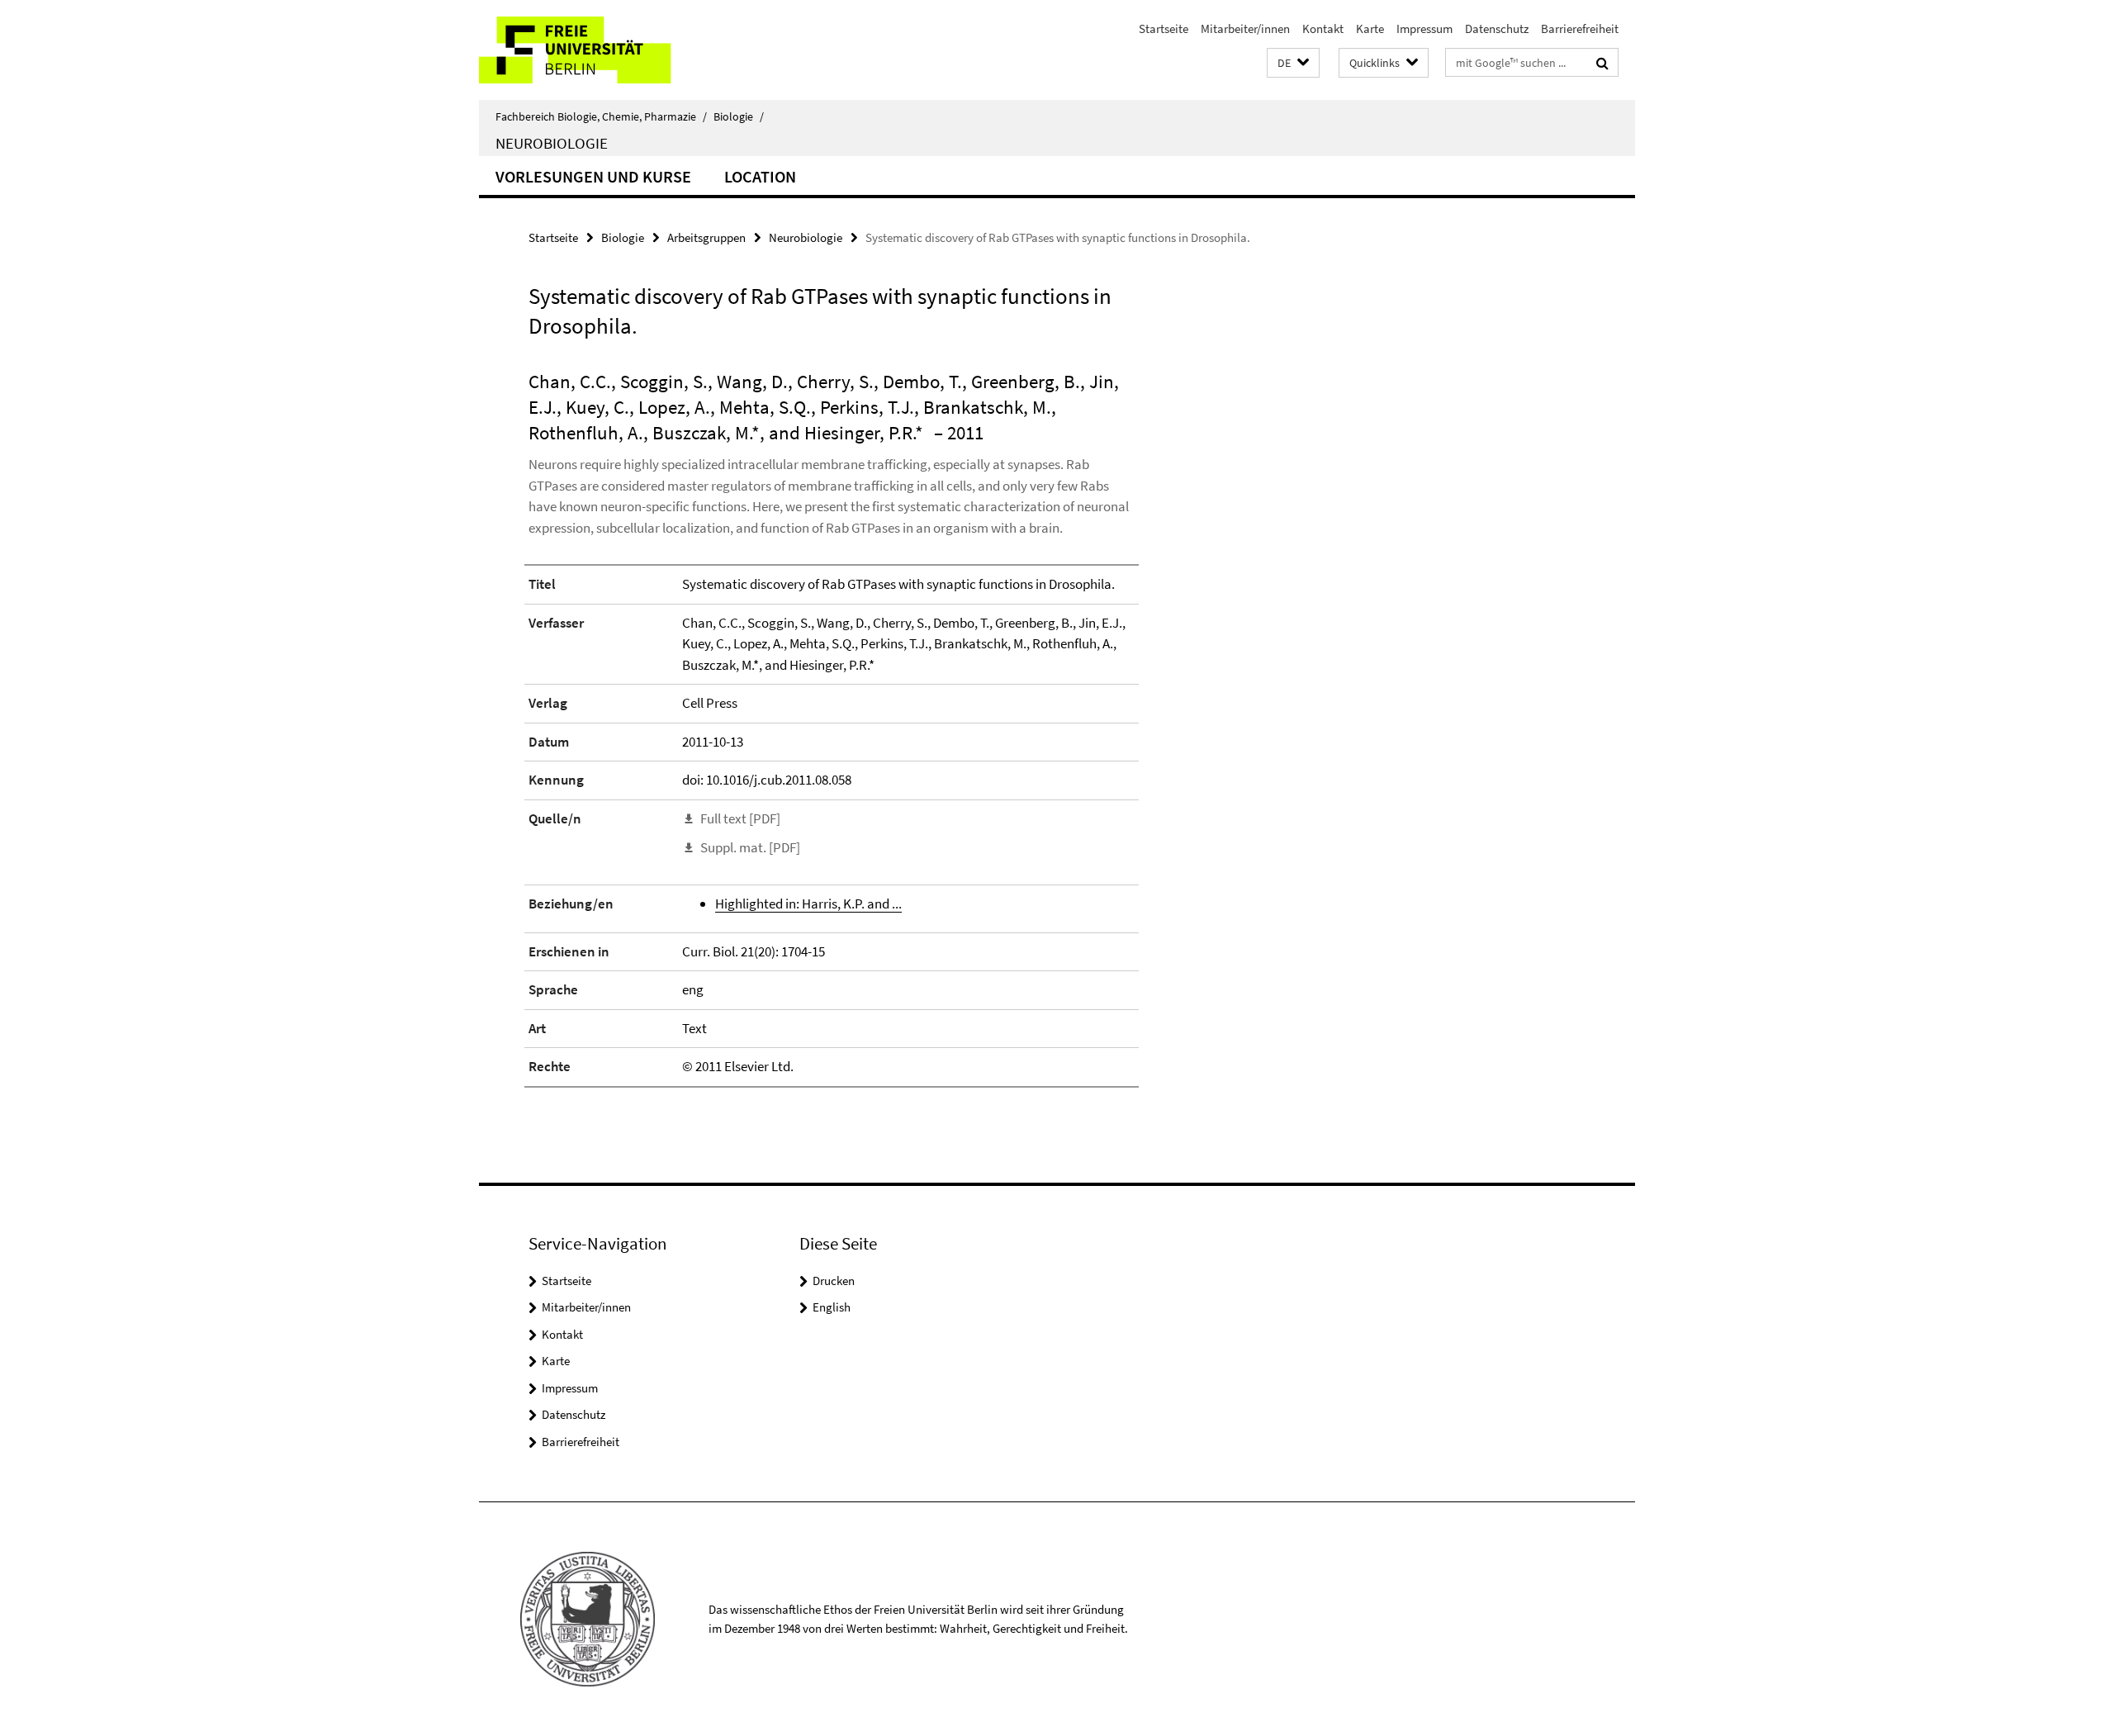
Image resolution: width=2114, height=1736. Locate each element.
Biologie (739, 116)
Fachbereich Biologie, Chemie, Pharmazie (601, 116)
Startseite (1164, 28)
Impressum (1424, 28)
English (832, 1307)
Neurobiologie (552, 143)
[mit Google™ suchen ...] (1602, 63)
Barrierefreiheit (1580, 28)
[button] (1293, 63)
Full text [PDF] (740, 818)
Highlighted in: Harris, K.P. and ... (808, 904)
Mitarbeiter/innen (1245, 28)
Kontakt (1323, 28)
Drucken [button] (834, 1281)
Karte (1370, 28)
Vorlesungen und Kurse (593, 176)
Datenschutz (1497, 28)
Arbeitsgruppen (706, 237)
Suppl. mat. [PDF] (750, 847)
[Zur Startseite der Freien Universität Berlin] (617, 50)
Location (760, 176)
